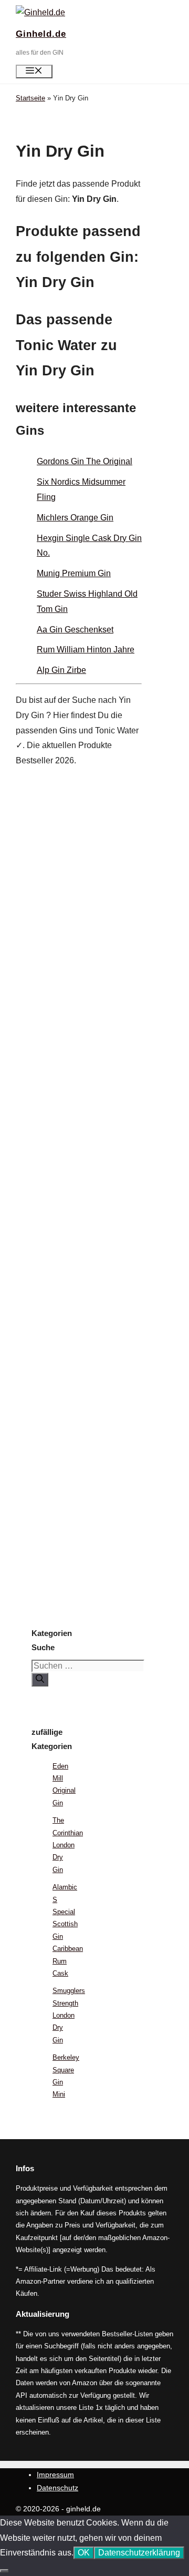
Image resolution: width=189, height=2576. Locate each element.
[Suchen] (40, 1680)
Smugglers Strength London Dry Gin (69, 2015)
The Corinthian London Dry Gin (68, 1845)
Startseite (30, 98)
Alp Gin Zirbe (61, 670)
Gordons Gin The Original (85, 461)
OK (84, 2553)
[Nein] (4, 2571)
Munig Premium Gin (74, 573)
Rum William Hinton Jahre (86, 650)
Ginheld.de (41, 34)
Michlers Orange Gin (75, 518)
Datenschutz (57, 2488)
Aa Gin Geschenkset (75, 630)
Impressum (55, 2475)
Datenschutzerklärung (139, 2553)
